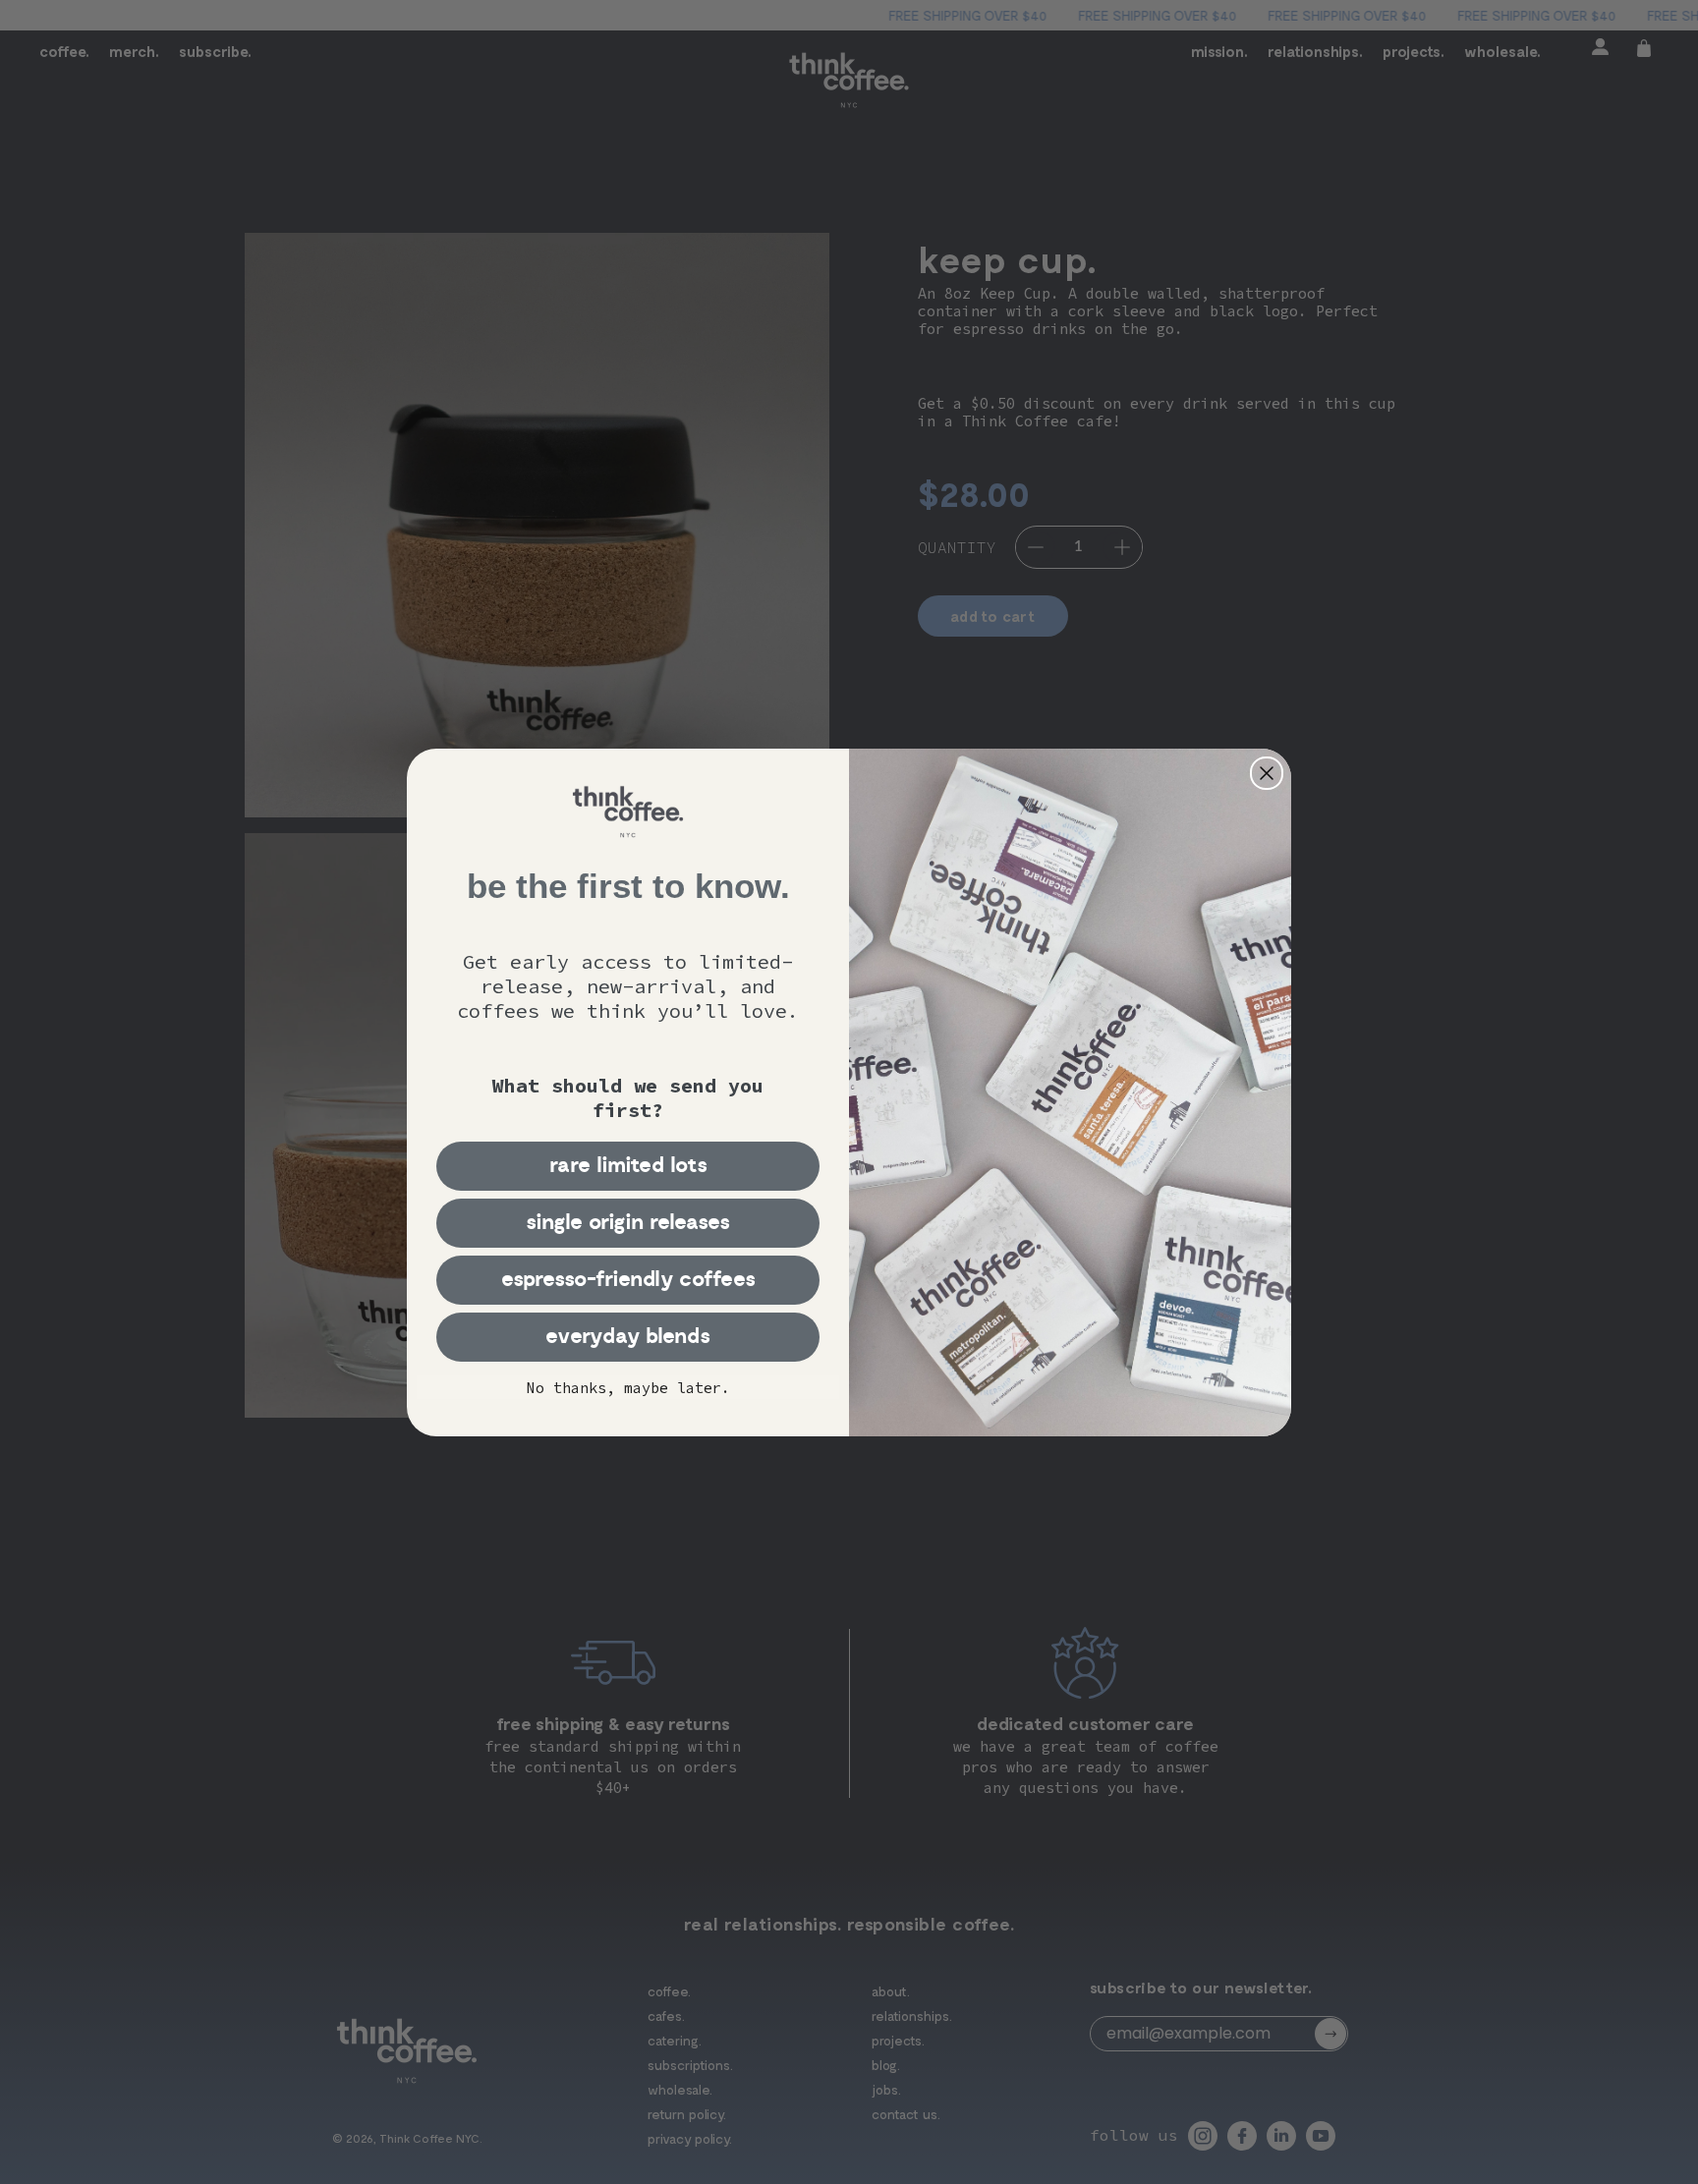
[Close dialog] (1267, 773)
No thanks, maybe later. (628, 1388)
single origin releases (628, 1223)
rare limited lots (628, 1166)
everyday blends (628, 1337)
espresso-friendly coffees (628, 1280)
